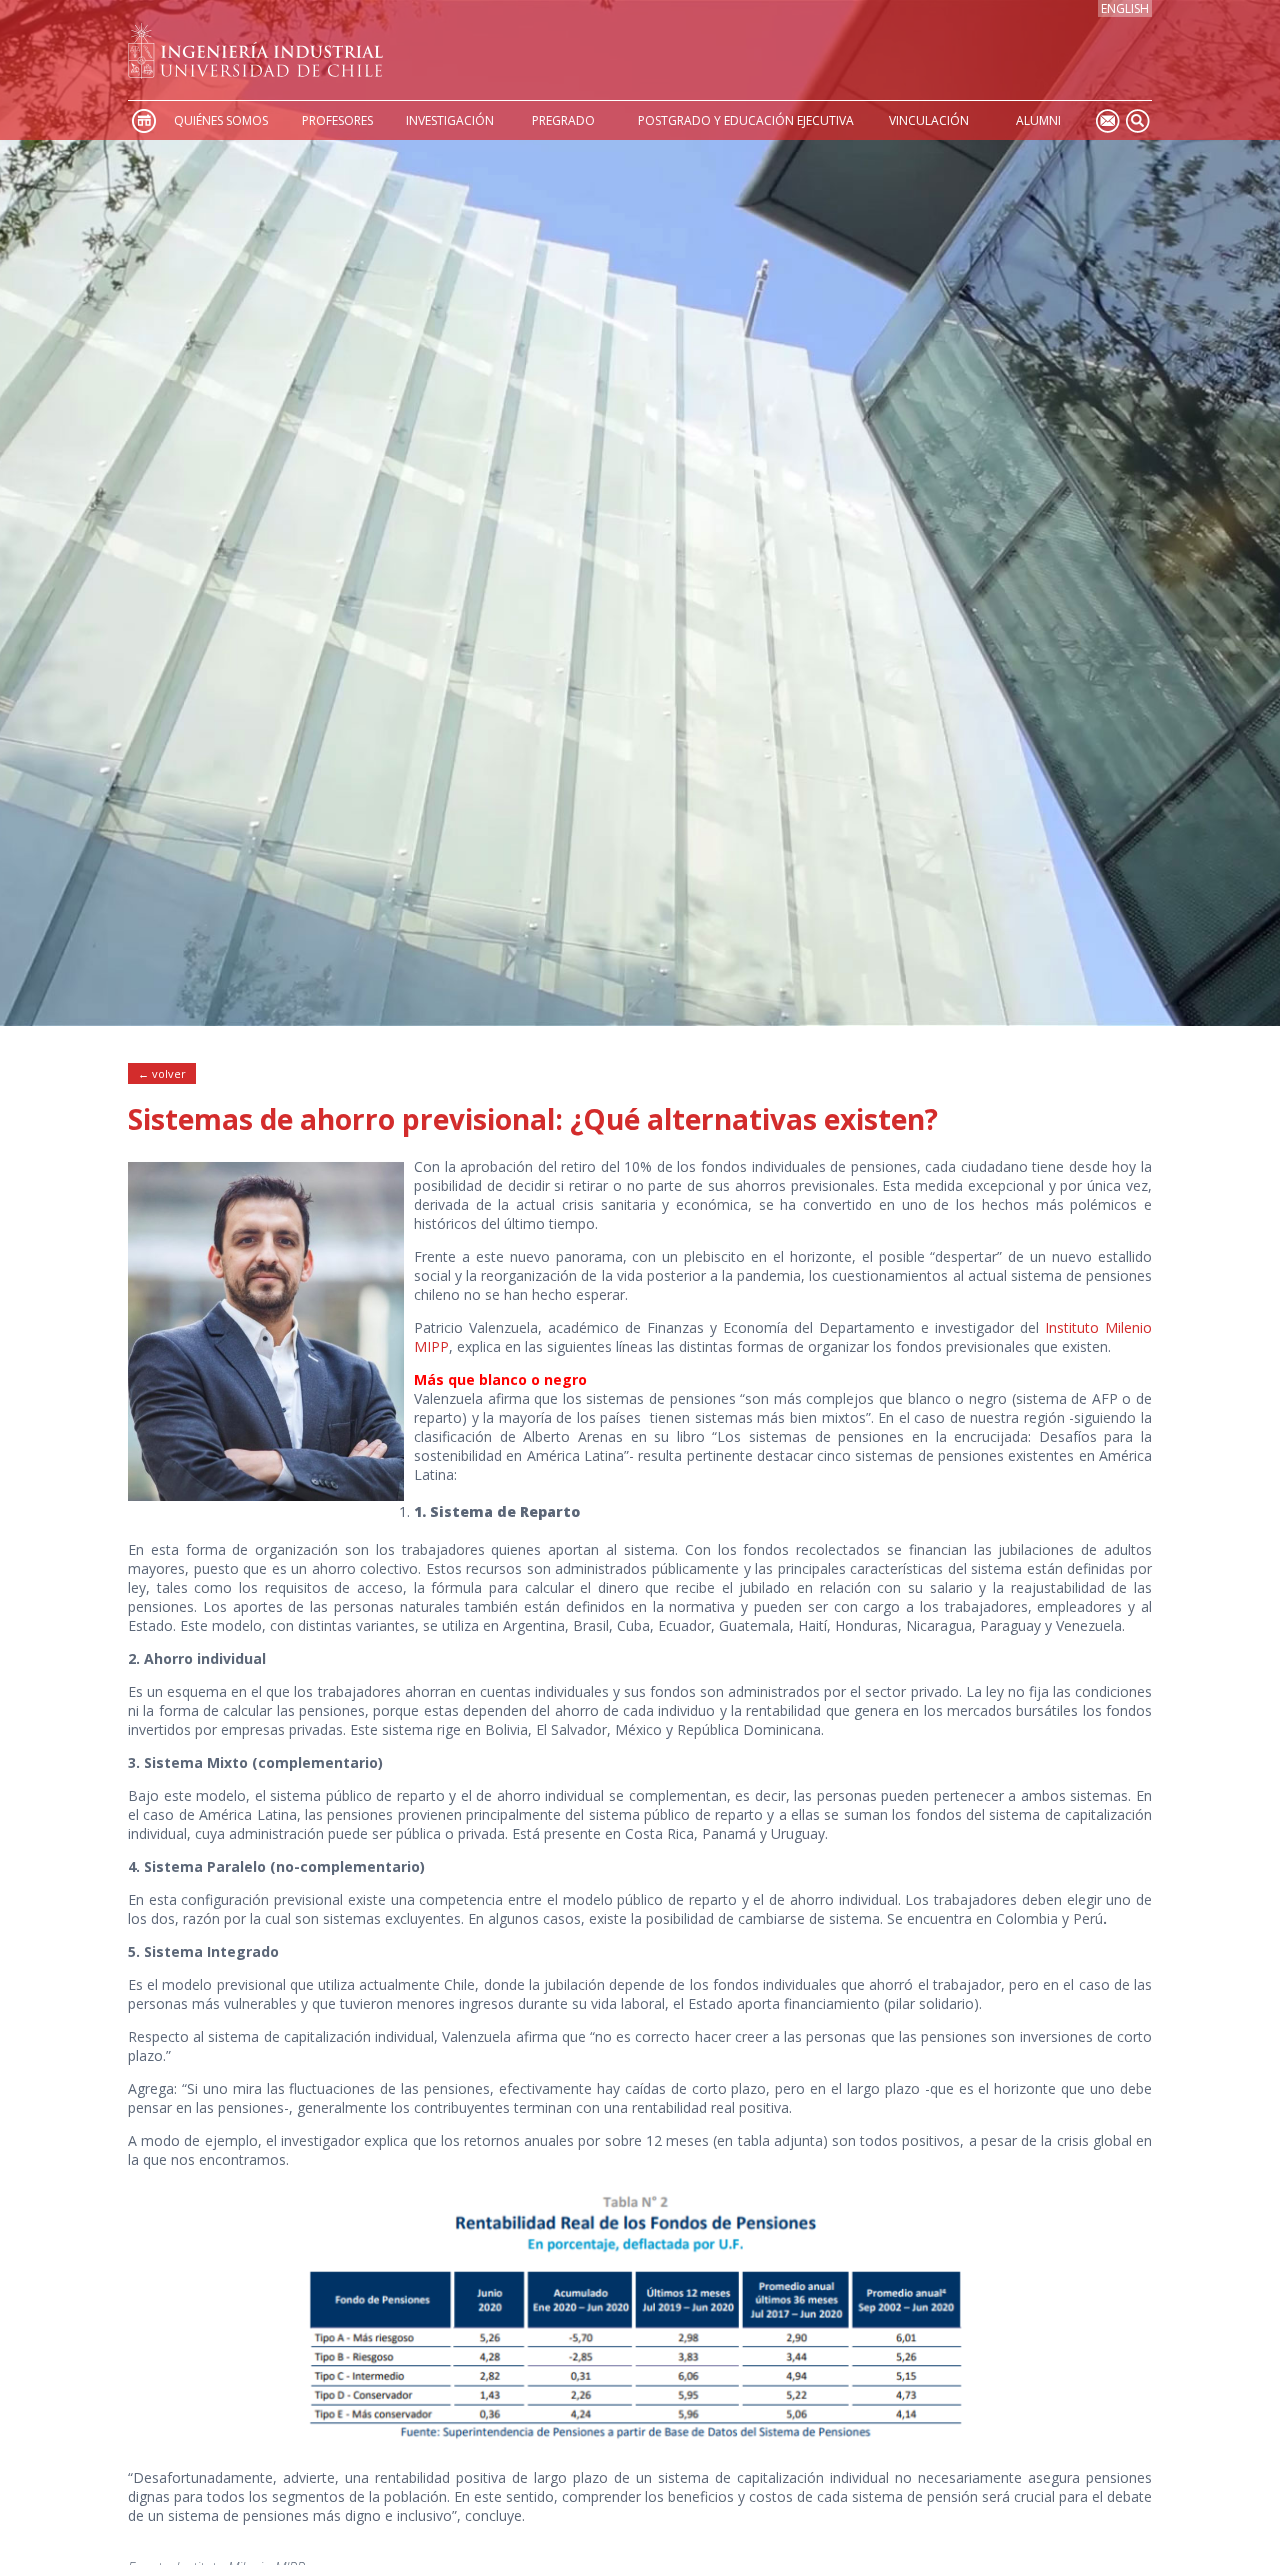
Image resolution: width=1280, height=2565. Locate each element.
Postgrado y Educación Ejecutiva (746, 120)
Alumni (1038, 120)
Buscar (1137, 120)
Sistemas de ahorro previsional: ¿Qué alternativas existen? (533, 1119)
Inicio (143, 120)
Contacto (1107, 120)
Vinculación (929, 120)
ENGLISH (1125, 8)
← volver (162, 1073)
